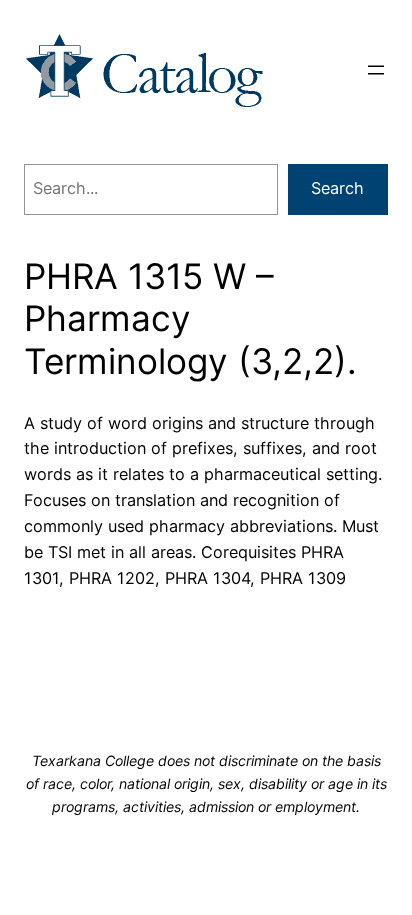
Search (337, 188)
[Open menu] (376, 70)
